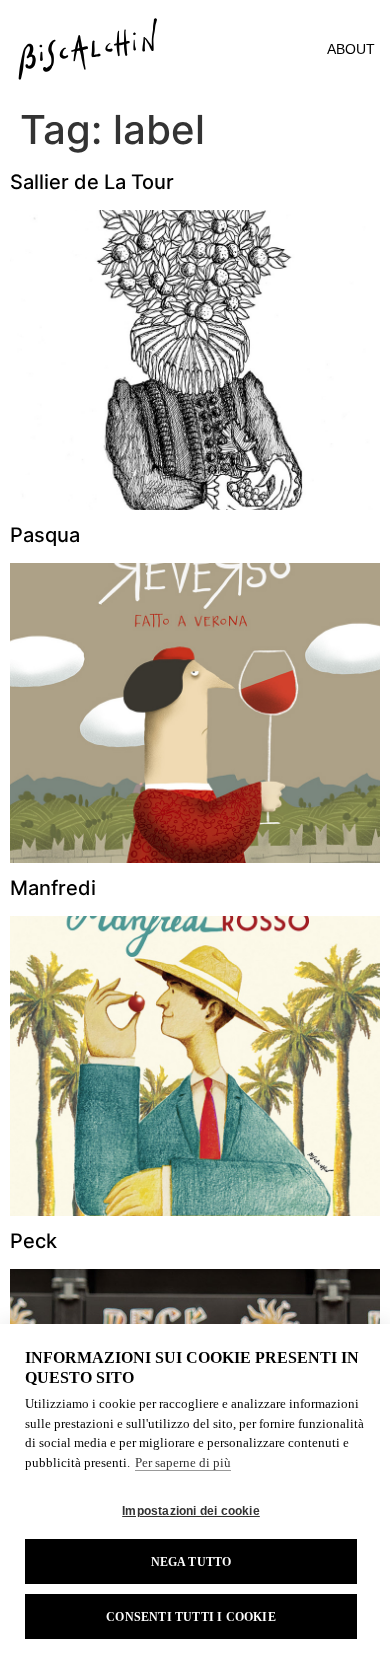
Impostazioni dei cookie (191, 1511)
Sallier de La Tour (92, 182)
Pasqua (45, 535)
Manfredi (53, 888)
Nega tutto (191, 1562)
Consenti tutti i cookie (191, 1617)
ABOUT (351, 49)
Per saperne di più (183, 1462)
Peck (33, 1241)
